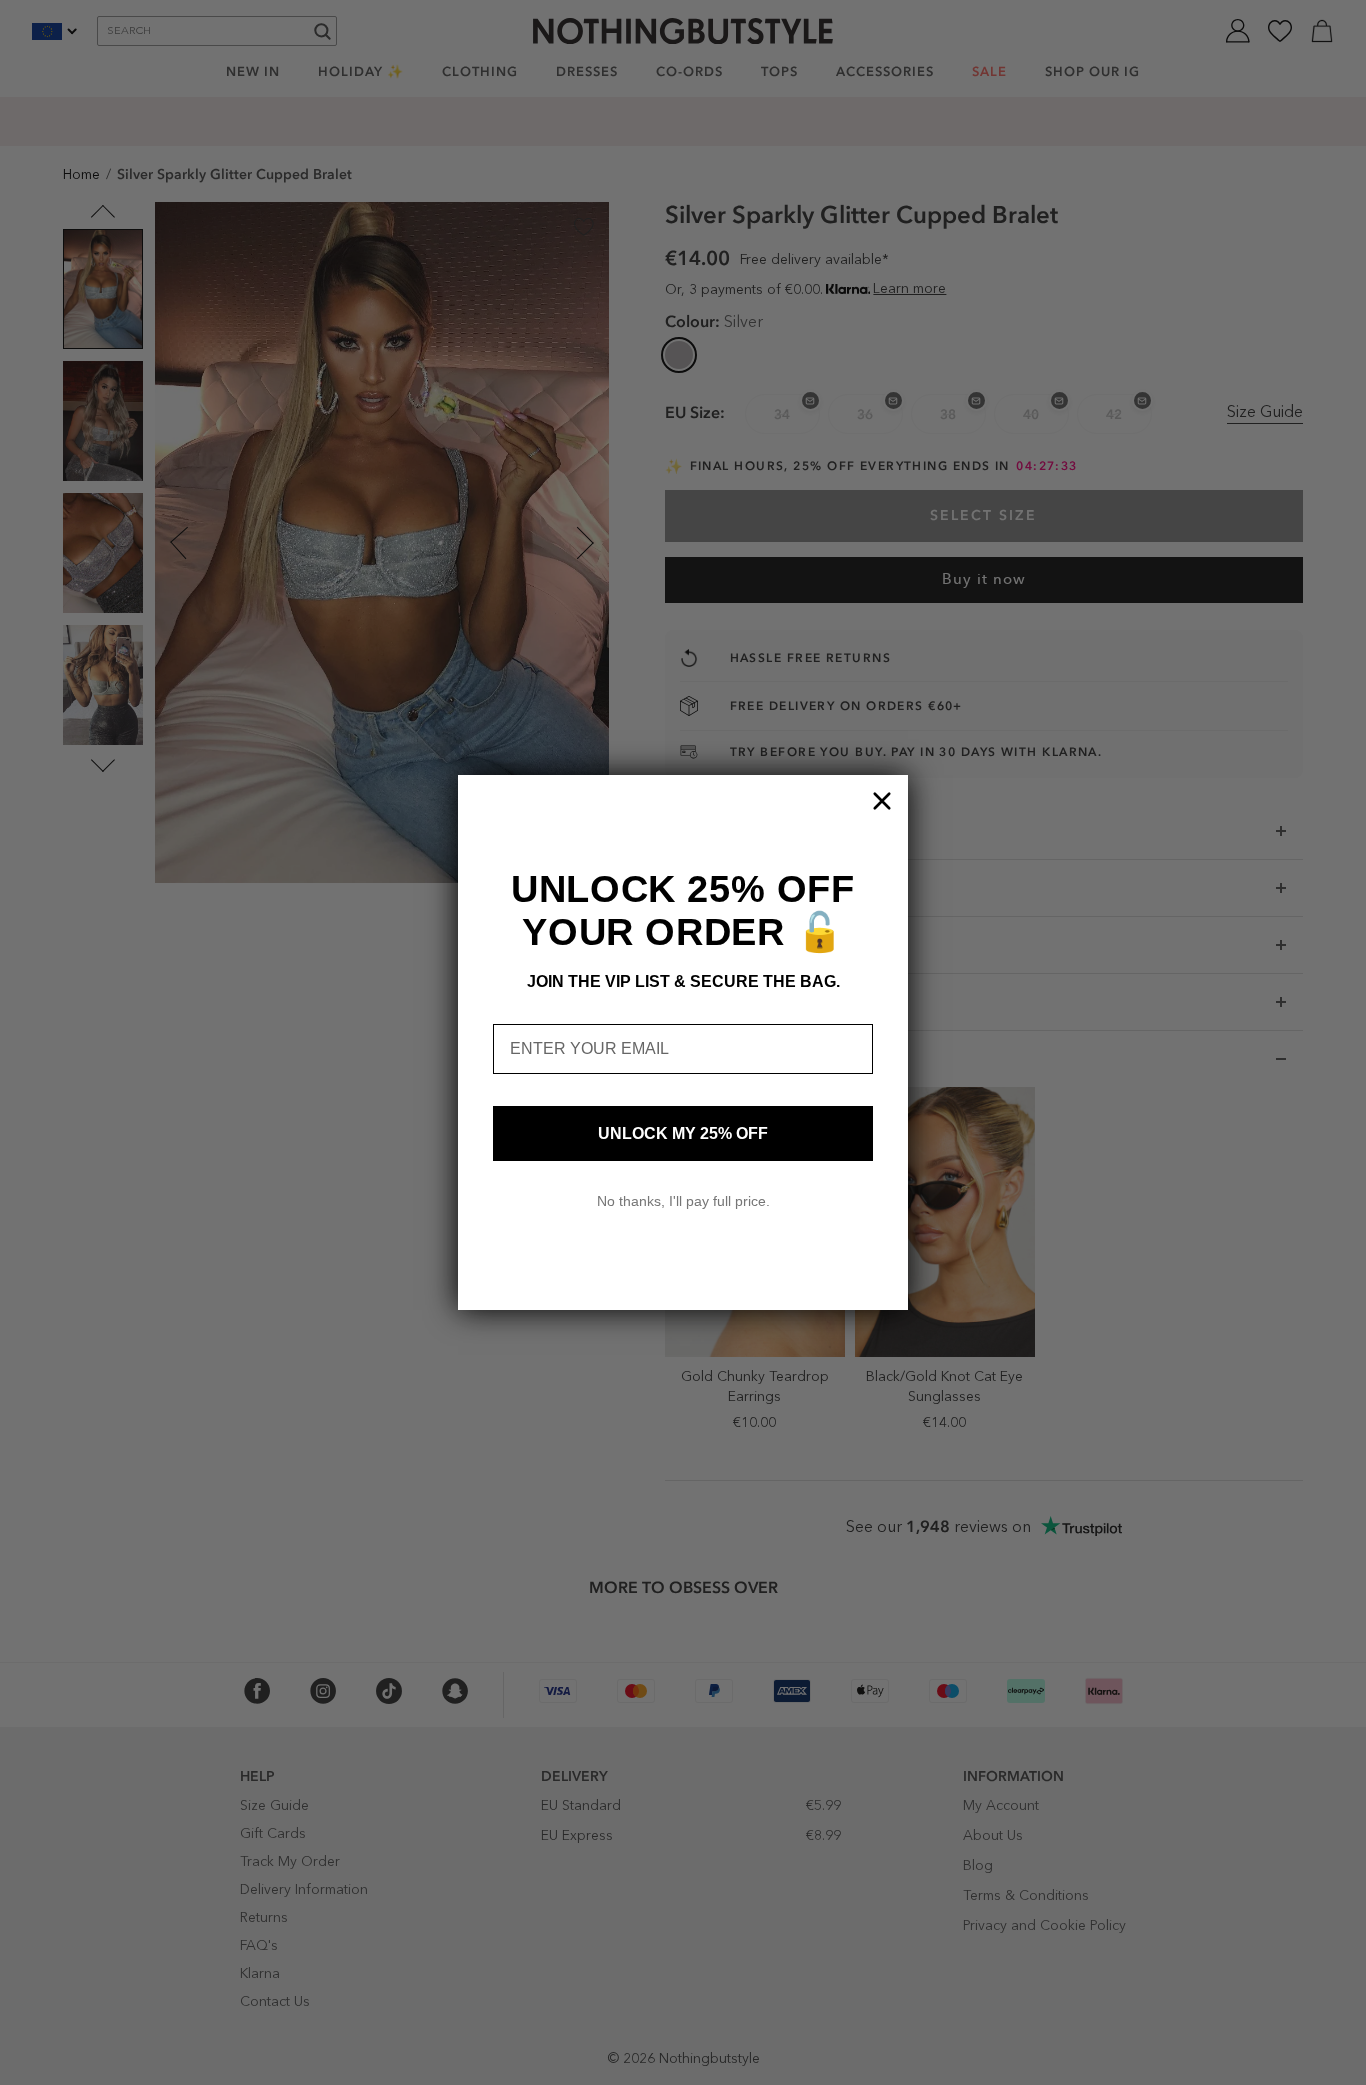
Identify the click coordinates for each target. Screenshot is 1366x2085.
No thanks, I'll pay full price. (683, 1201)
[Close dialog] (882, 801)
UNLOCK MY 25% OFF (683, 1133)
